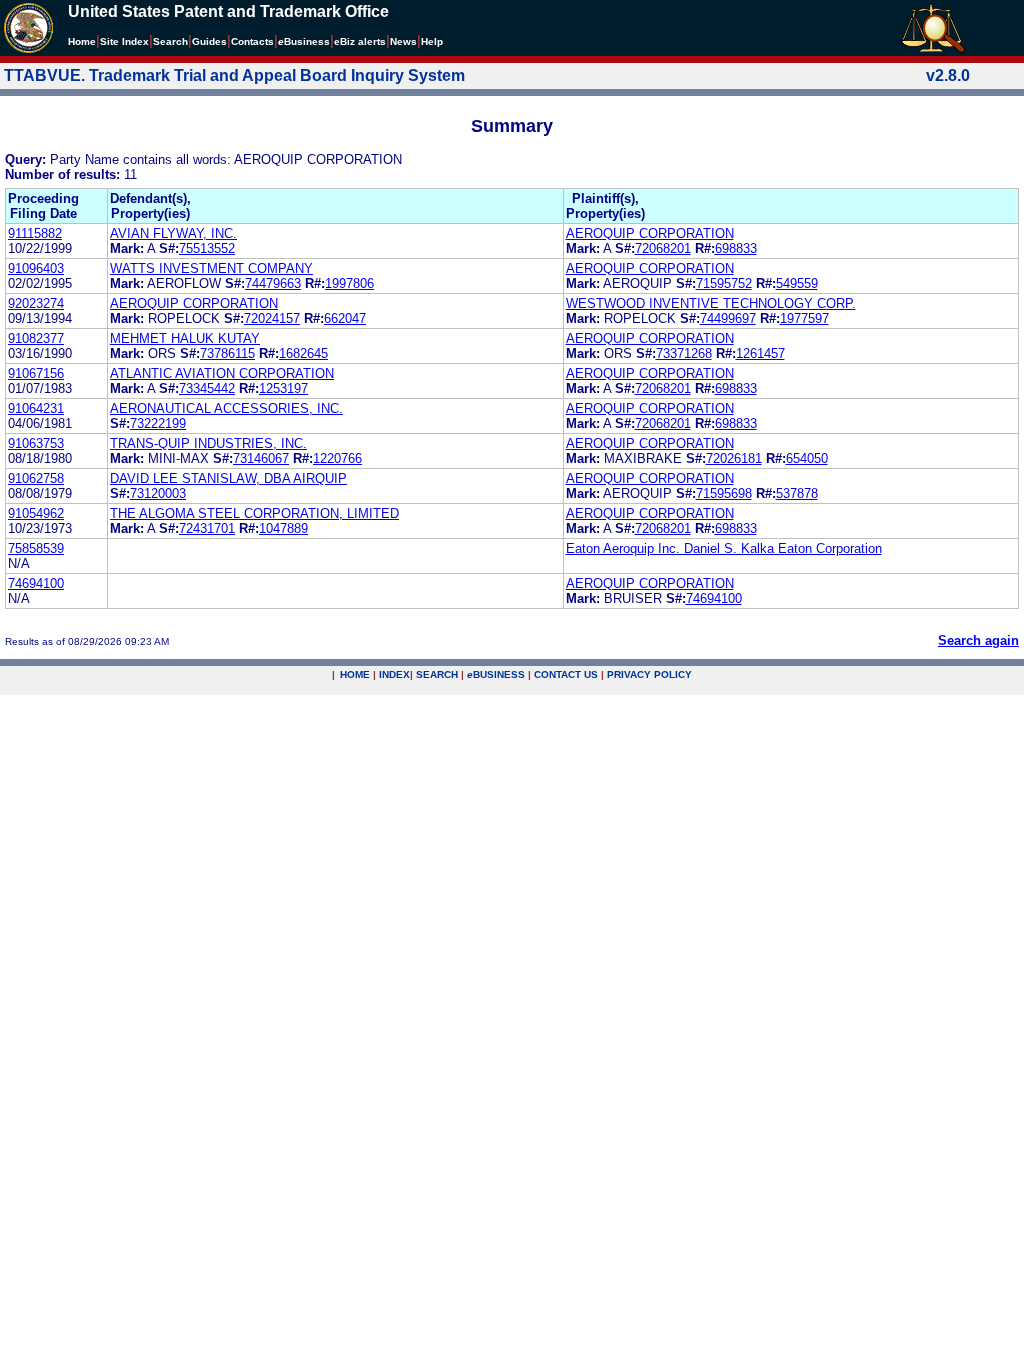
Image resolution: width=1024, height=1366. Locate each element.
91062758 (36, 478)
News (403, 41)
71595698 (724, 493)
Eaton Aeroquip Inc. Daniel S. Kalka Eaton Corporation (724, 548)
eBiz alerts (360, 41)
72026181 (734, 458)
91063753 (36, 443)
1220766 (337, 458)
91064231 (36, 408)
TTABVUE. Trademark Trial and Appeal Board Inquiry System (234, 75)
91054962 (36, 513)
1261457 (760, 353)
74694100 (36, 583)
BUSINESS (496, 674)
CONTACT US (566, 674)
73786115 (227, 353)
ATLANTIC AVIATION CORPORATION (222, 373)
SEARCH (437, 674)
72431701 (207, 528)
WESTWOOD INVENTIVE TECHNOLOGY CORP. (711, 303)
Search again (978, 640)
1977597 (804, 318)
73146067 (261, 458)
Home (82, 41)
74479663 (273, 283)
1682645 (303, 353)
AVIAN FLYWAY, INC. (173, 233)
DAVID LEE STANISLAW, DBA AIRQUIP (228, 478)
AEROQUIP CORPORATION (650, 233)
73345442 (207, 388)
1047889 (283, 528)
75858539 (36, 548)
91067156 (36, 373)
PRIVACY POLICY (649, 674)
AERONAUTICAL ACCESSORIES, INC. (226, 408)
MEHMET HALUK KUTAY (185, 338)
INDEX (394, 674)
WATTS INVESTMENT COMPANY (211, 268)
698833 (736, 248)
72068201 (663, 248)
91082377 (36, 338)
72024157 (272, 318)
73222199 (158, 423)
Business (304, 41)
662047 (345, 318)
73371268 (684, 353)
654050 (807, 458)
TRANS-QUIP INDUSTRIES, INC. (208, 443)
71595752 (724, 283)
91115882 (35, 233)
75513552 (207, 248)
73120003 (158, 493)
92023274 (36, 303)
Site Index (124, 41)
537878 (797, 493)
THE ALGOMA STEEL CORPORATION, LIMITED (254, 513)
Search (170, 41)
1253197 (283, 388)
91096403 (36, 268)
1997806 (349, 283)
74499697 (728, 318)
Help (432, 41)
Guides (209, 41)
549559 (797, 283)
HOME (355, 674)
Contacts (252, 41)
